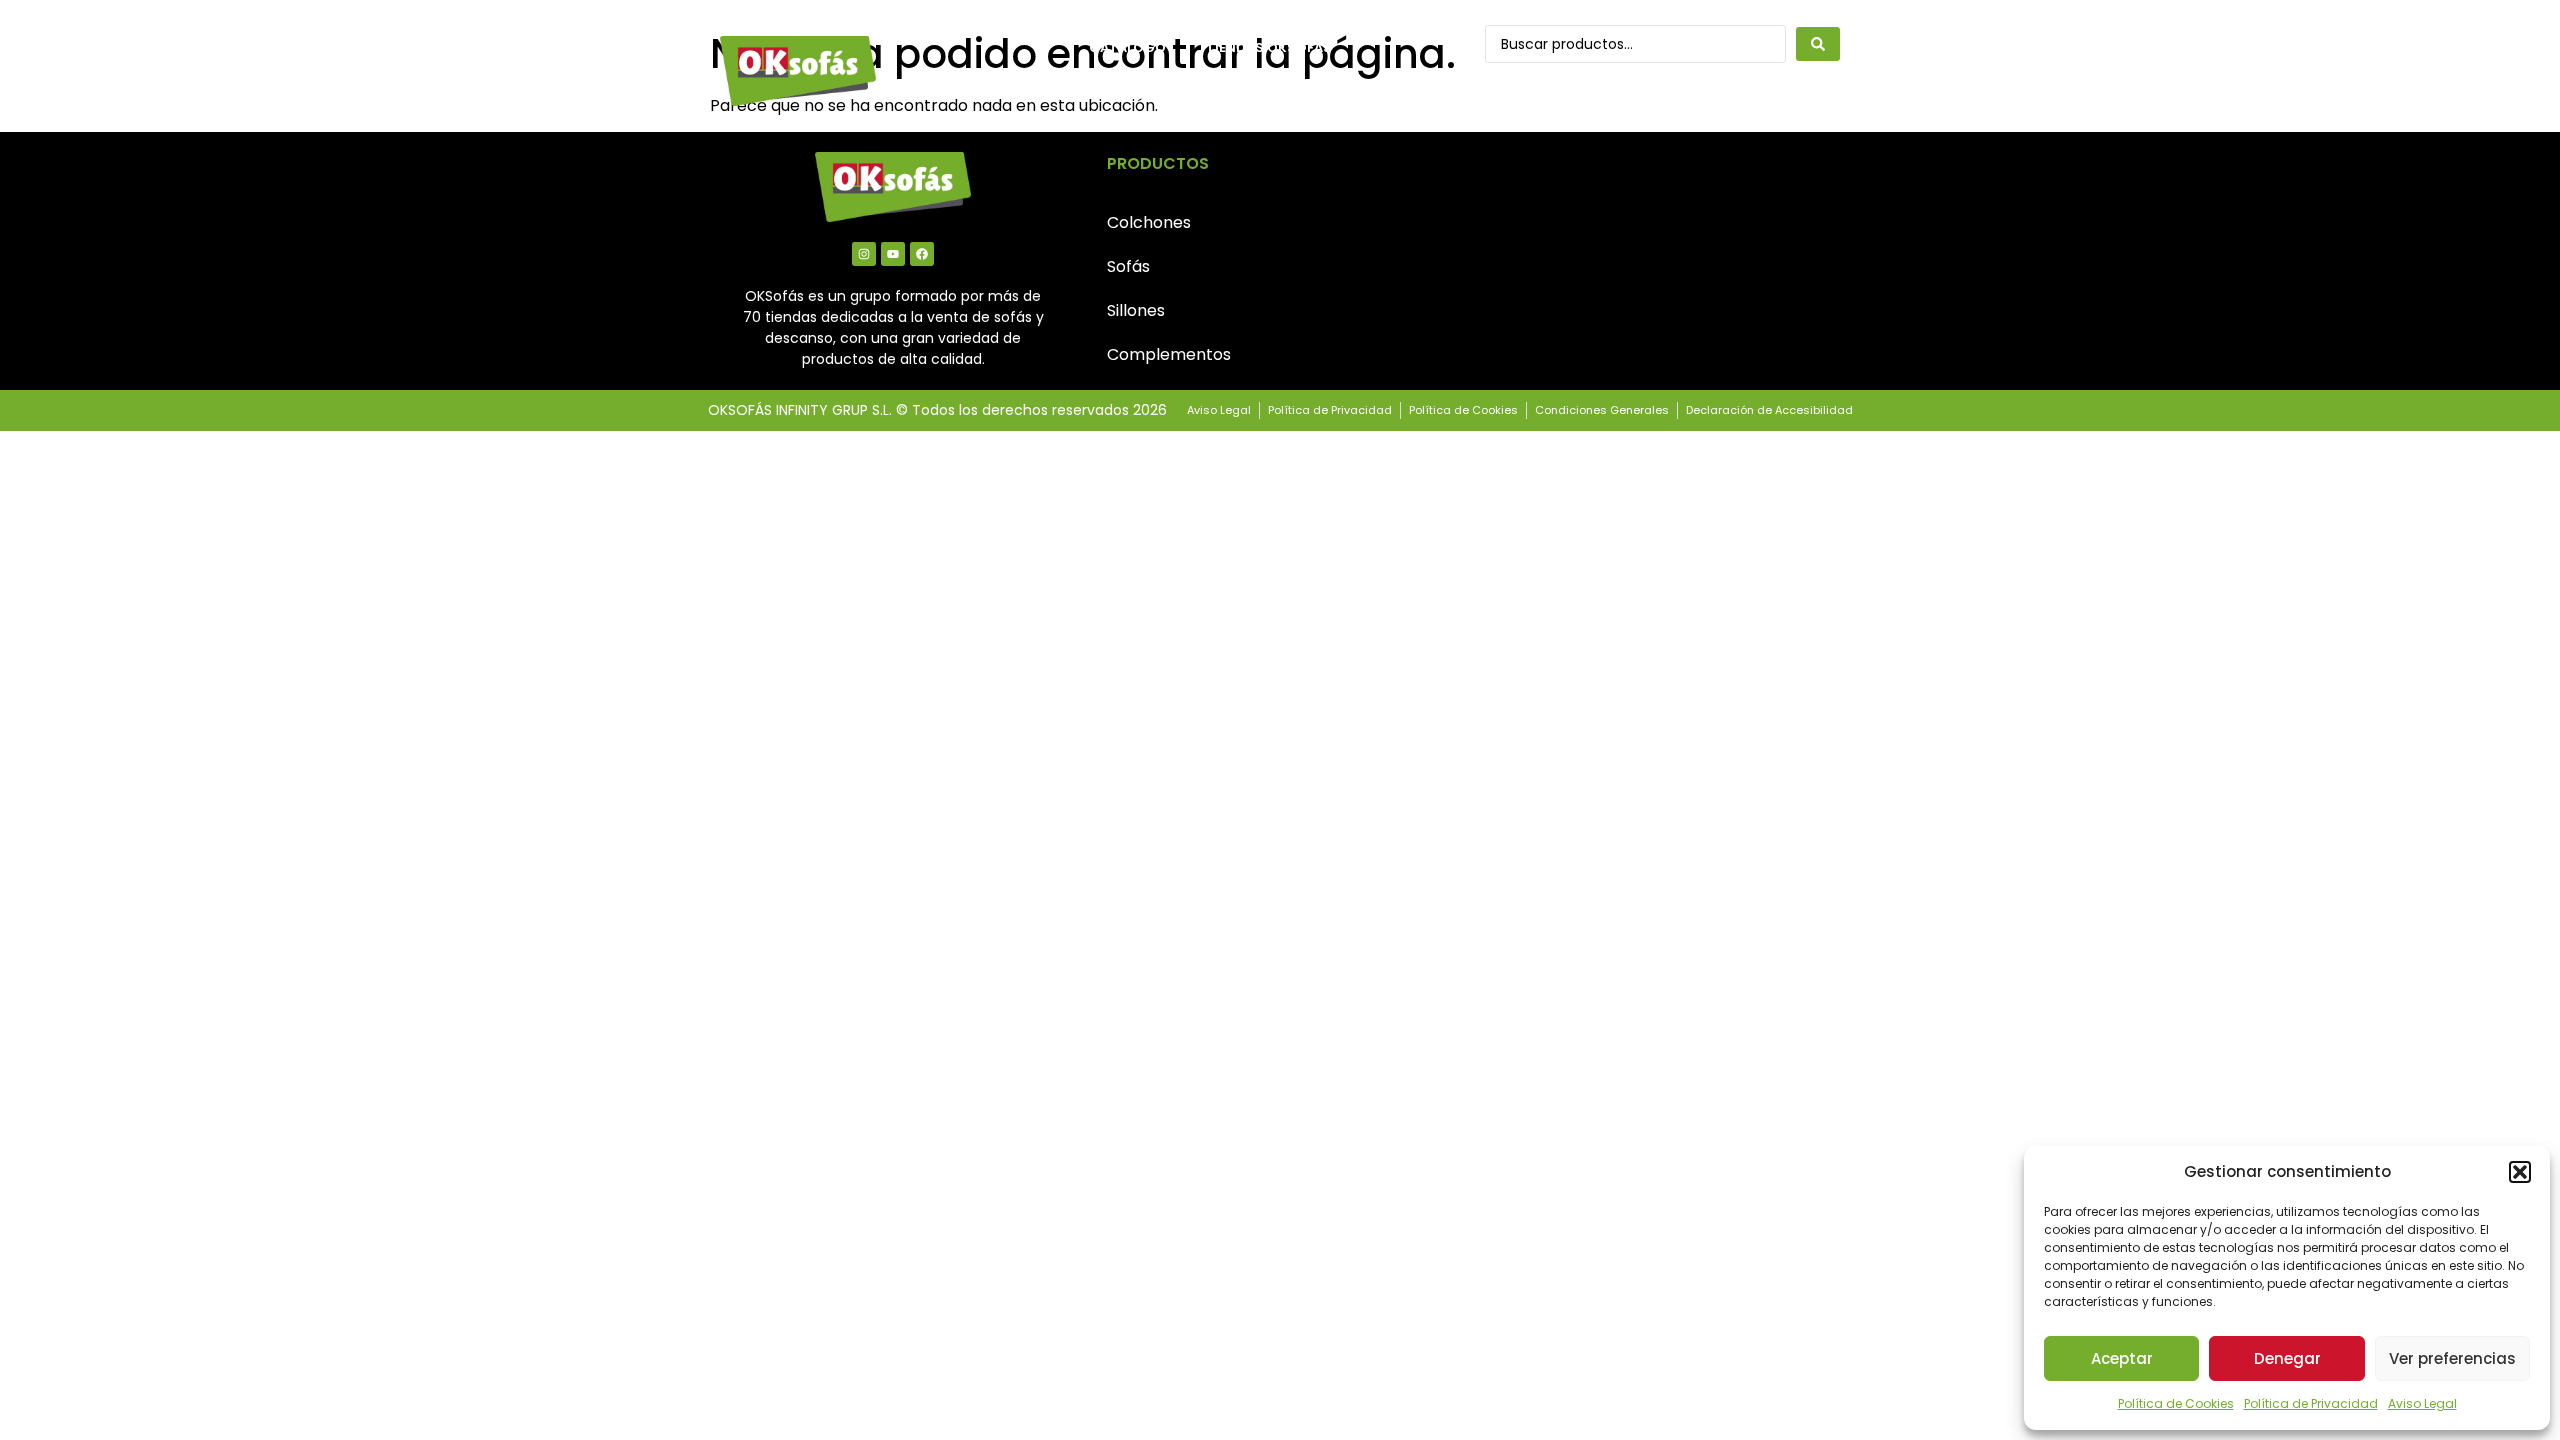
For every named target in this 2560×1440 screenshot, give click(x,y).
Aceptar (2122, 1358)
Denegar (2287, 1358)
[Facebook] (922, 254)
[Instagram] (864, 254)
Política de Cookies (2176, 1403)
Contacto (1129, 93)
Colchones (1149, 222)
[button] (2520, 1172)
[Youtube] (893, 254)
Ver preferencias (2452, 1358)
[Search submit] (1818, 44)
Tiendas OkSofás (1269, 47)
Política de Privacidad (2311, 1403)
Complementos (1169, 354)
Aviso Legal (2422, 1403)
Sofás (1128, 266)
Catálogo (1127, 47)
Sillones (1136, 310)
